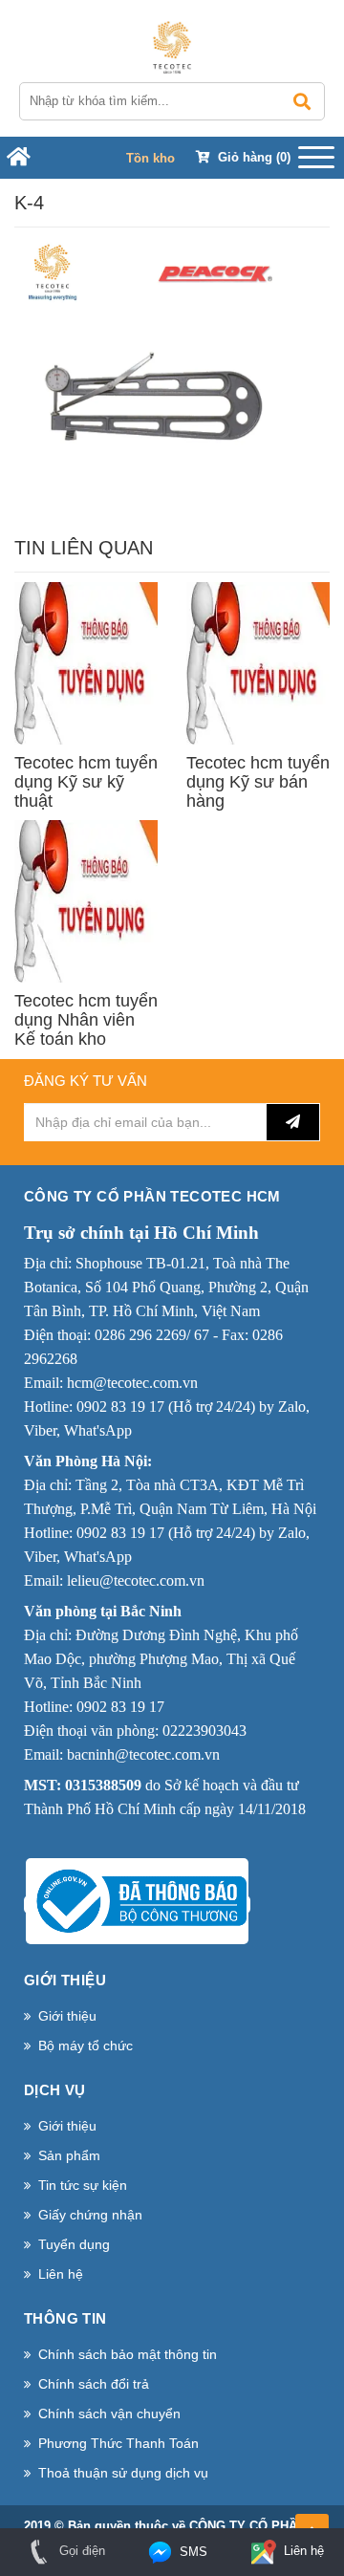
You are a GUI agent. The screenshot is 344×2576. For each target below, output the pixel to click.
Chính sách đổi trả (94, 2384)
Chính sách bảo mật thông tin (128, 2354)
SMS (192, 2552)
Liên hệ (61, 2274)
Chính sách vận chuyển (109, 2414)
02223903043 (204, 1731)
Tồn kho (150, 158)
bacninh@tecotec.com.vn (143, 1754)
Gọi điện (80, 2551)
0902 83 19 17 (120, 1407)
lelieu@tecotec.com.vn (136, 1580)
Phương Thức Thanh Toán (118, 2443)
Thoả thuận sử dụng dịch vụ (123, 2473)
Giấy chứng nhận (90, 2215)
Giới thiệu (67, 2016)
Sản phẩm (69, 2155)
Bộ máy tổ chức (86, 2046)
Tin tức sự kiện (83, 2185)
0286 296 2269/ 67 (152, 1335)
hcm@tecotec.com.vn (132, 1383)
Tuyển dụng (74, 2244)
